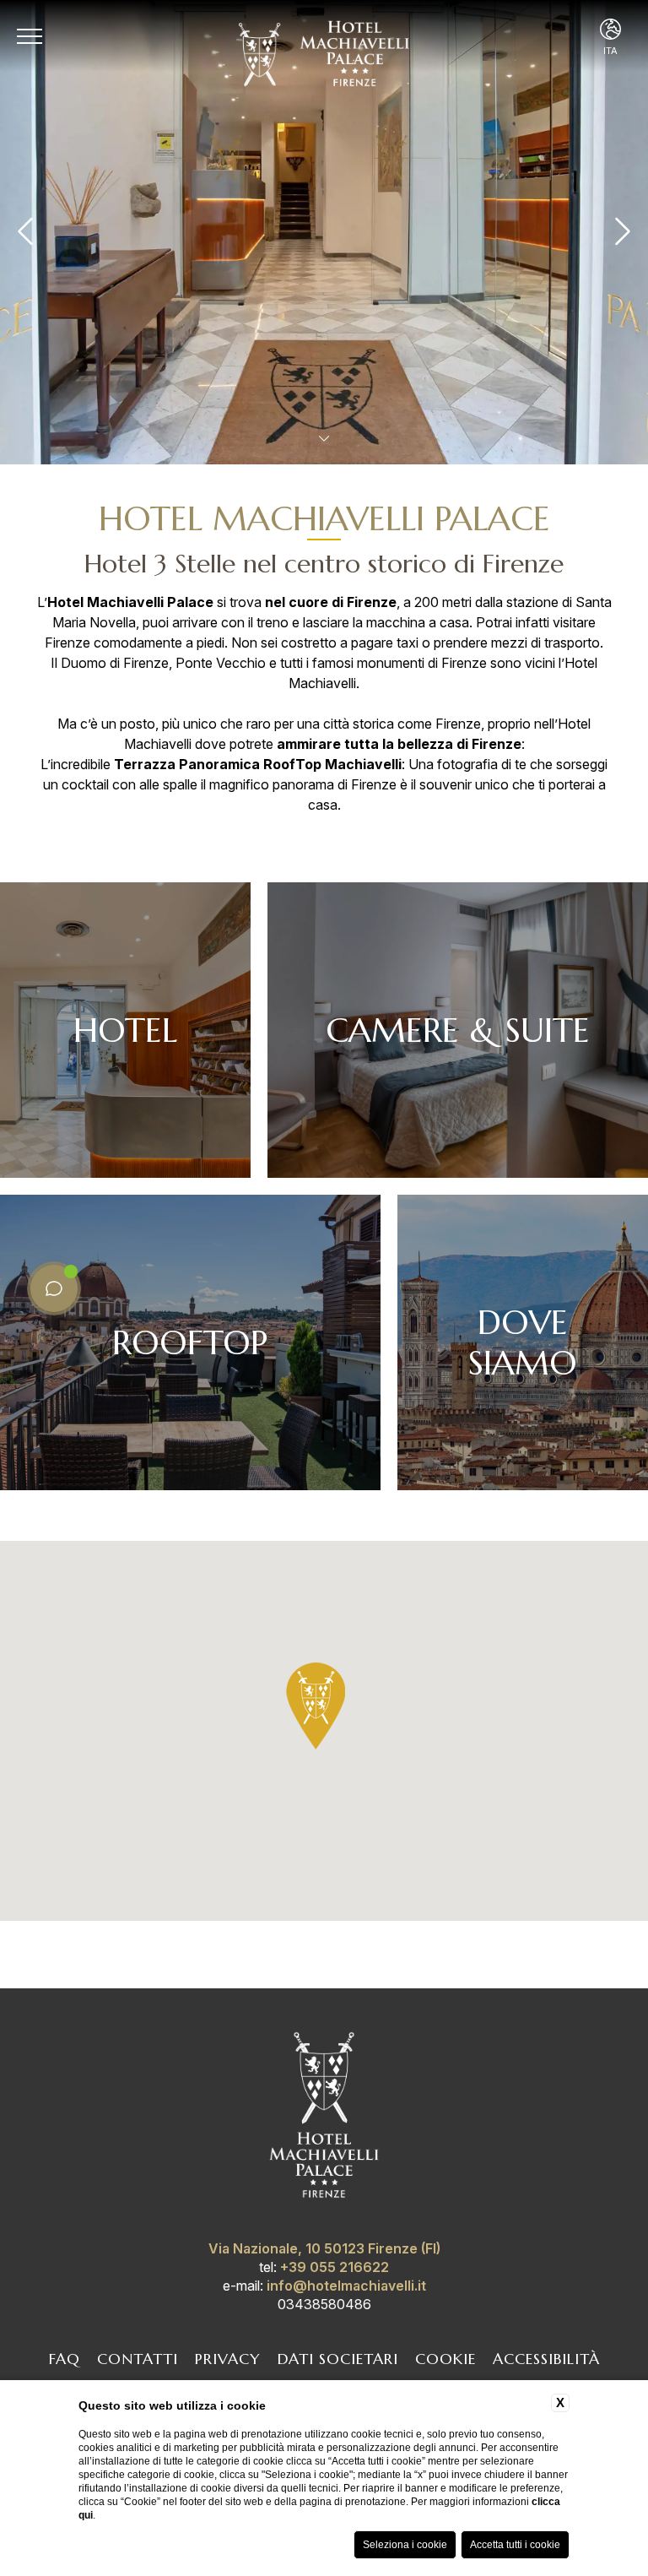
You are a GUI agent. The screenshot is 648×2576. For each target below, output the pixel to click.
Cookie (445, 2359)
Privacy (228, 2359)
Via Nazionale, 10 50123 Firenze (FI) (324, 2248)
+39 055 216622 (335, 2267)
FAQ (65, 2359)
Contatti (138, 2359)
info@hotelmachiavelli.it (346, 2286)
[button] (316, 1706)
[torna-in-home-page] (324, 2118)
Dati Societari (338, 2359)
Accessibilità (546, 2359)
